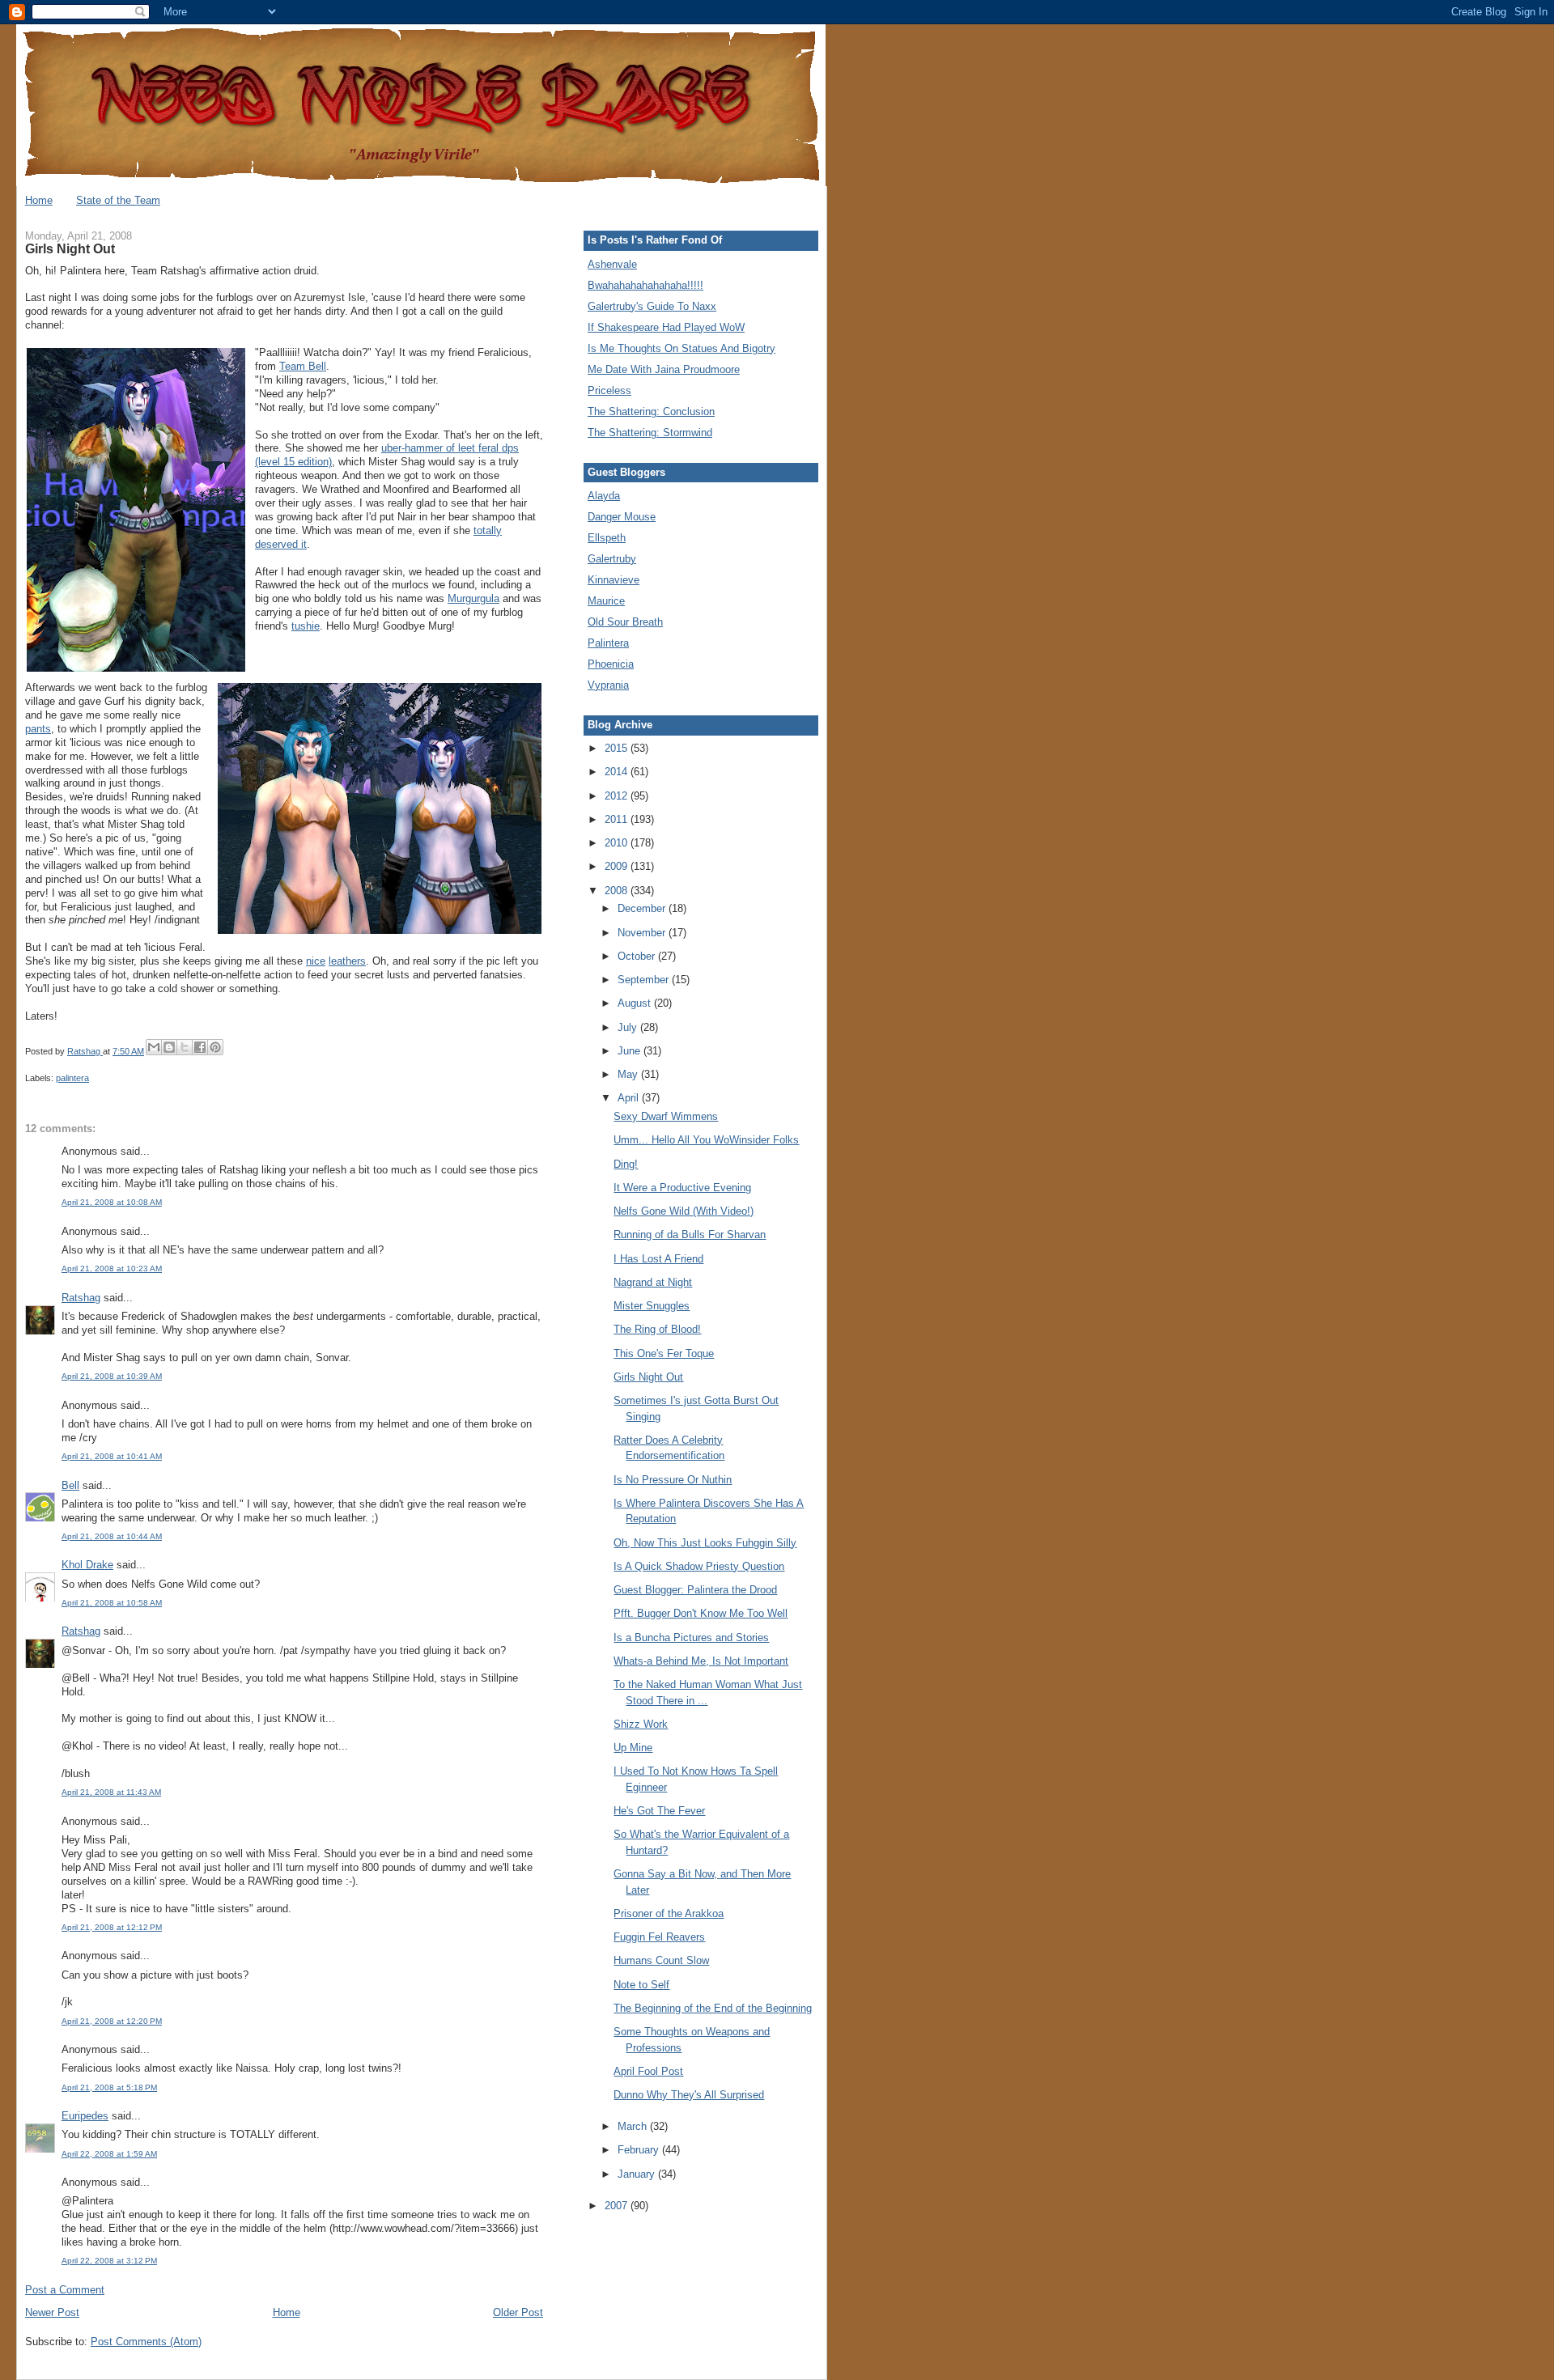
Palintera (608, 643)
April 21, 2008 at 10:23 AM (112, 1268)
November (643, 933)
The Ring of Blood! (657, 1329)
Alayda (604, 496)
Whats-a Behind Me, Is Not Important (701, 1661)
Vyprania (608, 685)
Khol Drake (87, 1565)
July (629, 1027)
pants (38, 729)
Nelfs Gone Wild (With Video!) (684, 1211)
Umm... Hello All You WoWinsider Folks (706, 1140)
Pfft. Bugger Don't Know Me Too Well (701, 1613)
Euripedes (85, 2116)
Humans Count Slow (661, 1960)
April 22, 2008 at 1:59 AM (109, 2154)
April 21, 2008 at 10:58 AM (112, 1603)
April (630, 1098)
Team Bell (303, 366)
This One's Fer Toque (664, 1353)
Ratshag (81, 1298)
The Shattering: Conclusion (651, 412)
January (638, 2174)
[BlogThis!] (169, 1047)
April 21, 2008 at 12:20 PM (112, 2021)
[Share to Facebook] (200, 1047)
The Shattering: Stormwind (650, 433)
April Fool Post (648, 2071)
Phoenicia (611, 664)
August (636, 1003)
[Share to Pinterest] (215, 1047)
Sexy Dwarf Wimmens (666, 1116)
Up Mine (633, 1748)
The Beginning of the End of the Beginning (713, 2008)
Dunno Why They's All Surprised (689, 2095)
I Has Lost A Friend (658, 1259)
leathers (347, 961)
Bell (70, 1485)
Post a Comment (65, 2290)
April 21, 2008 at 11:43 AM (111, 1792)
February (640, 2150)
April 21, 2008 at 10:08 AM (112, 1202)
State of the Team (118, 200)
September (645, 980)
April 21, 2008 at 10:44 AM (112, 1536)
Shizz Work (641, 1724)
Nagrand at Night (653, 1282)
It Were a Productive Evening (682, 1188)
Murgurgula (473, 598)
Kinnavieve (614, 580)
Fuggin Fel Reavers (659, 1937)
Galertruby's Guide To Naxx (652, 306)
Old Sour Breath (625, 622)
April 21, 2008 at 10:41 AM (112, 1456)
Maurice (606, 601)
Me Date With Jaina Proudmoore (664, 369)
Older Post (518, 2312)
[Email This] (154, 1047)
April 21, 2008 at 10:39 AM (112, 1376)
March (634, 2126)
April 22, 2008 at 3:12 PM (109, 2261)
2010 (618, 843)
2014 (618, 772)
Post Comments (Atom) (146, 2342)
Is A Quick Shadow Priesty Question (699, 1566)
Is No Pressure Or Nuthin (673, 1480)
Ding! (626, 1164)
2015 (618, 748)
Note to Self (641, 1985)
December (643, 908)
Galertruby (612, 559)
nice (316, 961)
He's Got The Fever (659, 1811)
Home (39, 200)
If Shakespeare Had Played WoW (666, 327)
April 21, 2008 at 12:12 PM (112, 1927)
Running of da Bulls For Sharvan (690, 1235)
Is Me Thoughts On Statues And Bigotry (681, 348)
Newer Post (52, 2312)
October (638, 956)
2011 (618, 819)
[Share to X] (185, 1047)
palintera (72, 1078)
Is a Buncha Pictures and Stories (691, 1638)
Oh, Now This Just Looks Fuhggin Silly (705, 1543)
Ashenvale (612, 264)
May (629, 1074)
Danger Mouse (622, 517)
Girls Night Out (648, 1377)
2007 (618, 2206)
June (631, 1051)
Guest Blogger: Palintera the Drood (695, 1590)
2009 (618, 866)
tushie (306, 626)
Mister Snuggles (652, 1306)
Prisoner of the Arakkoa (669, 1913)
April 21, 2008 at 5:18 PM (109, 2087)
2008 (618, 891)
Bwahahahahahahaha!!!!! (645, 285)
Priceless (609, 390)
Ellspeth (607, 538)
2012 (618, 796)
